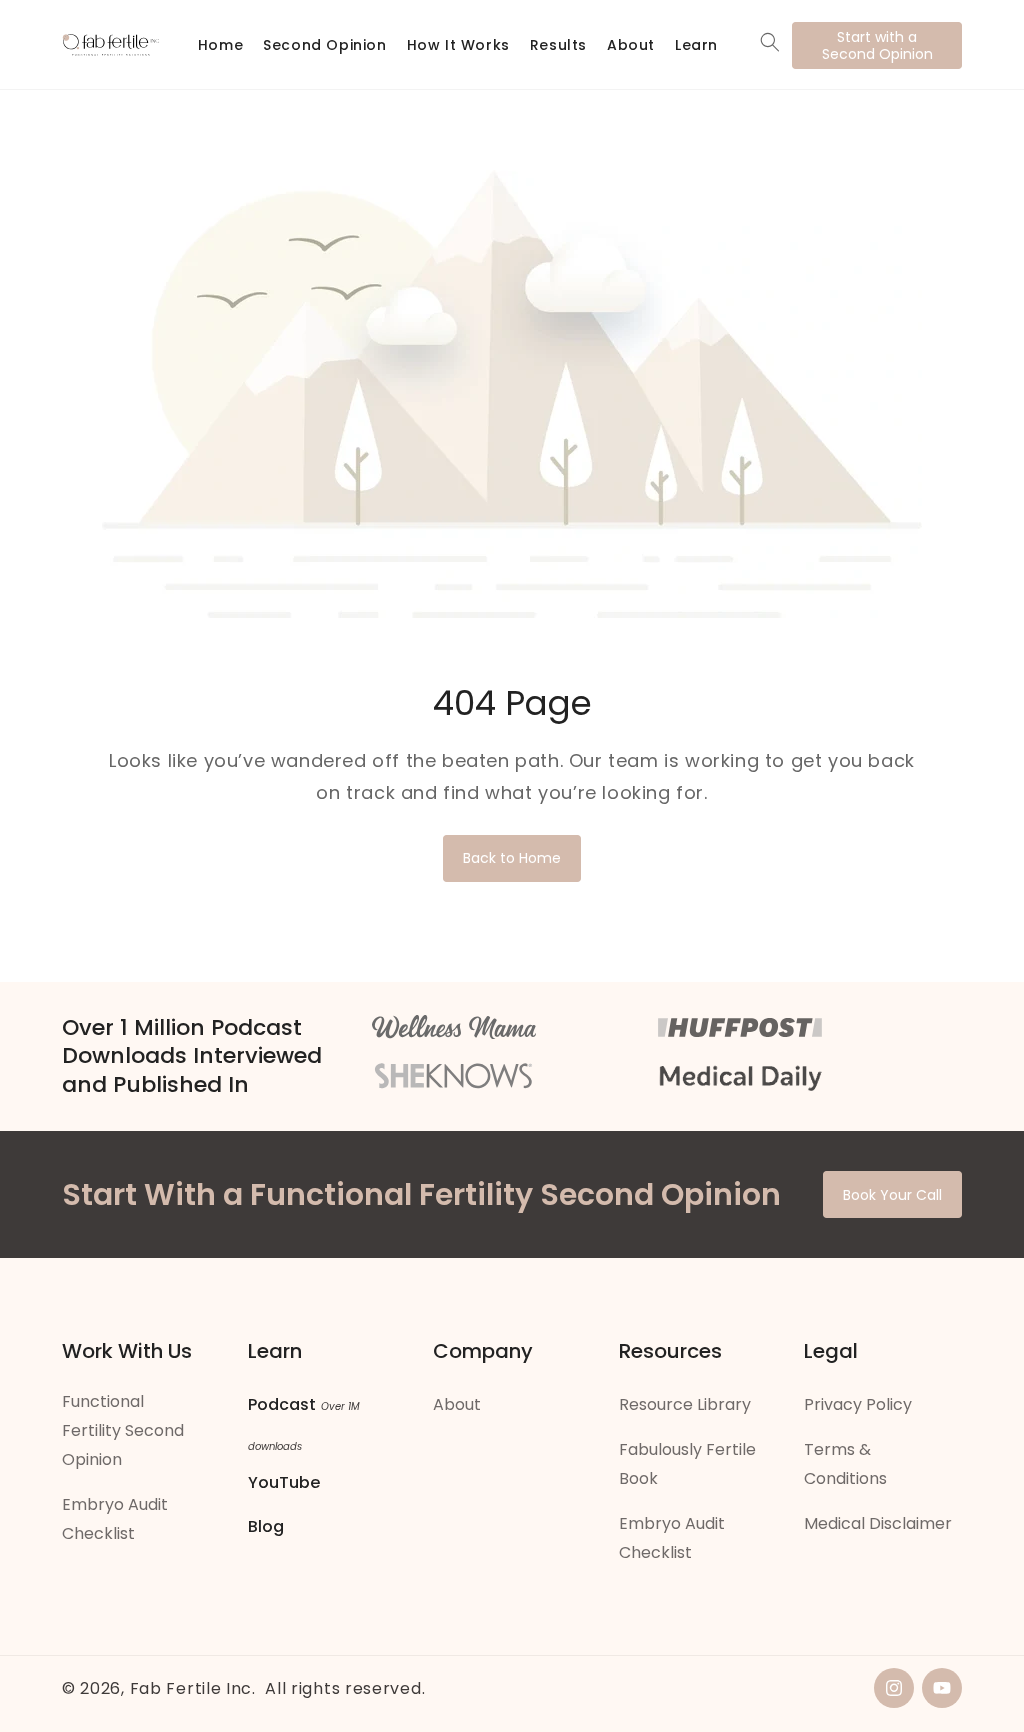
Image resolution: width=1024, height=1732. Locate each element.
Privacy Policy (858, 1404)
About (457, 1404)
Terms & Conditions (845, 1464)
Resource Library (685, 1404)
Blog (266, 1526)
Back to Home (512, 858)
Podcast (282, 1404)
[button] (770, 42)
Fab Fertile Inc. (193, 1688)
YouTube (284, 1482)
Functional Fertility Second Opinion (123, 1430)
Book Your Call (892, 1195)
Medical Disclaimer (878, 1523)
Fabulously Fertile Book (687, 1464)
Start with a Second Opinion (877, 45)
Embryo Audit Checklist (115, 1519)
